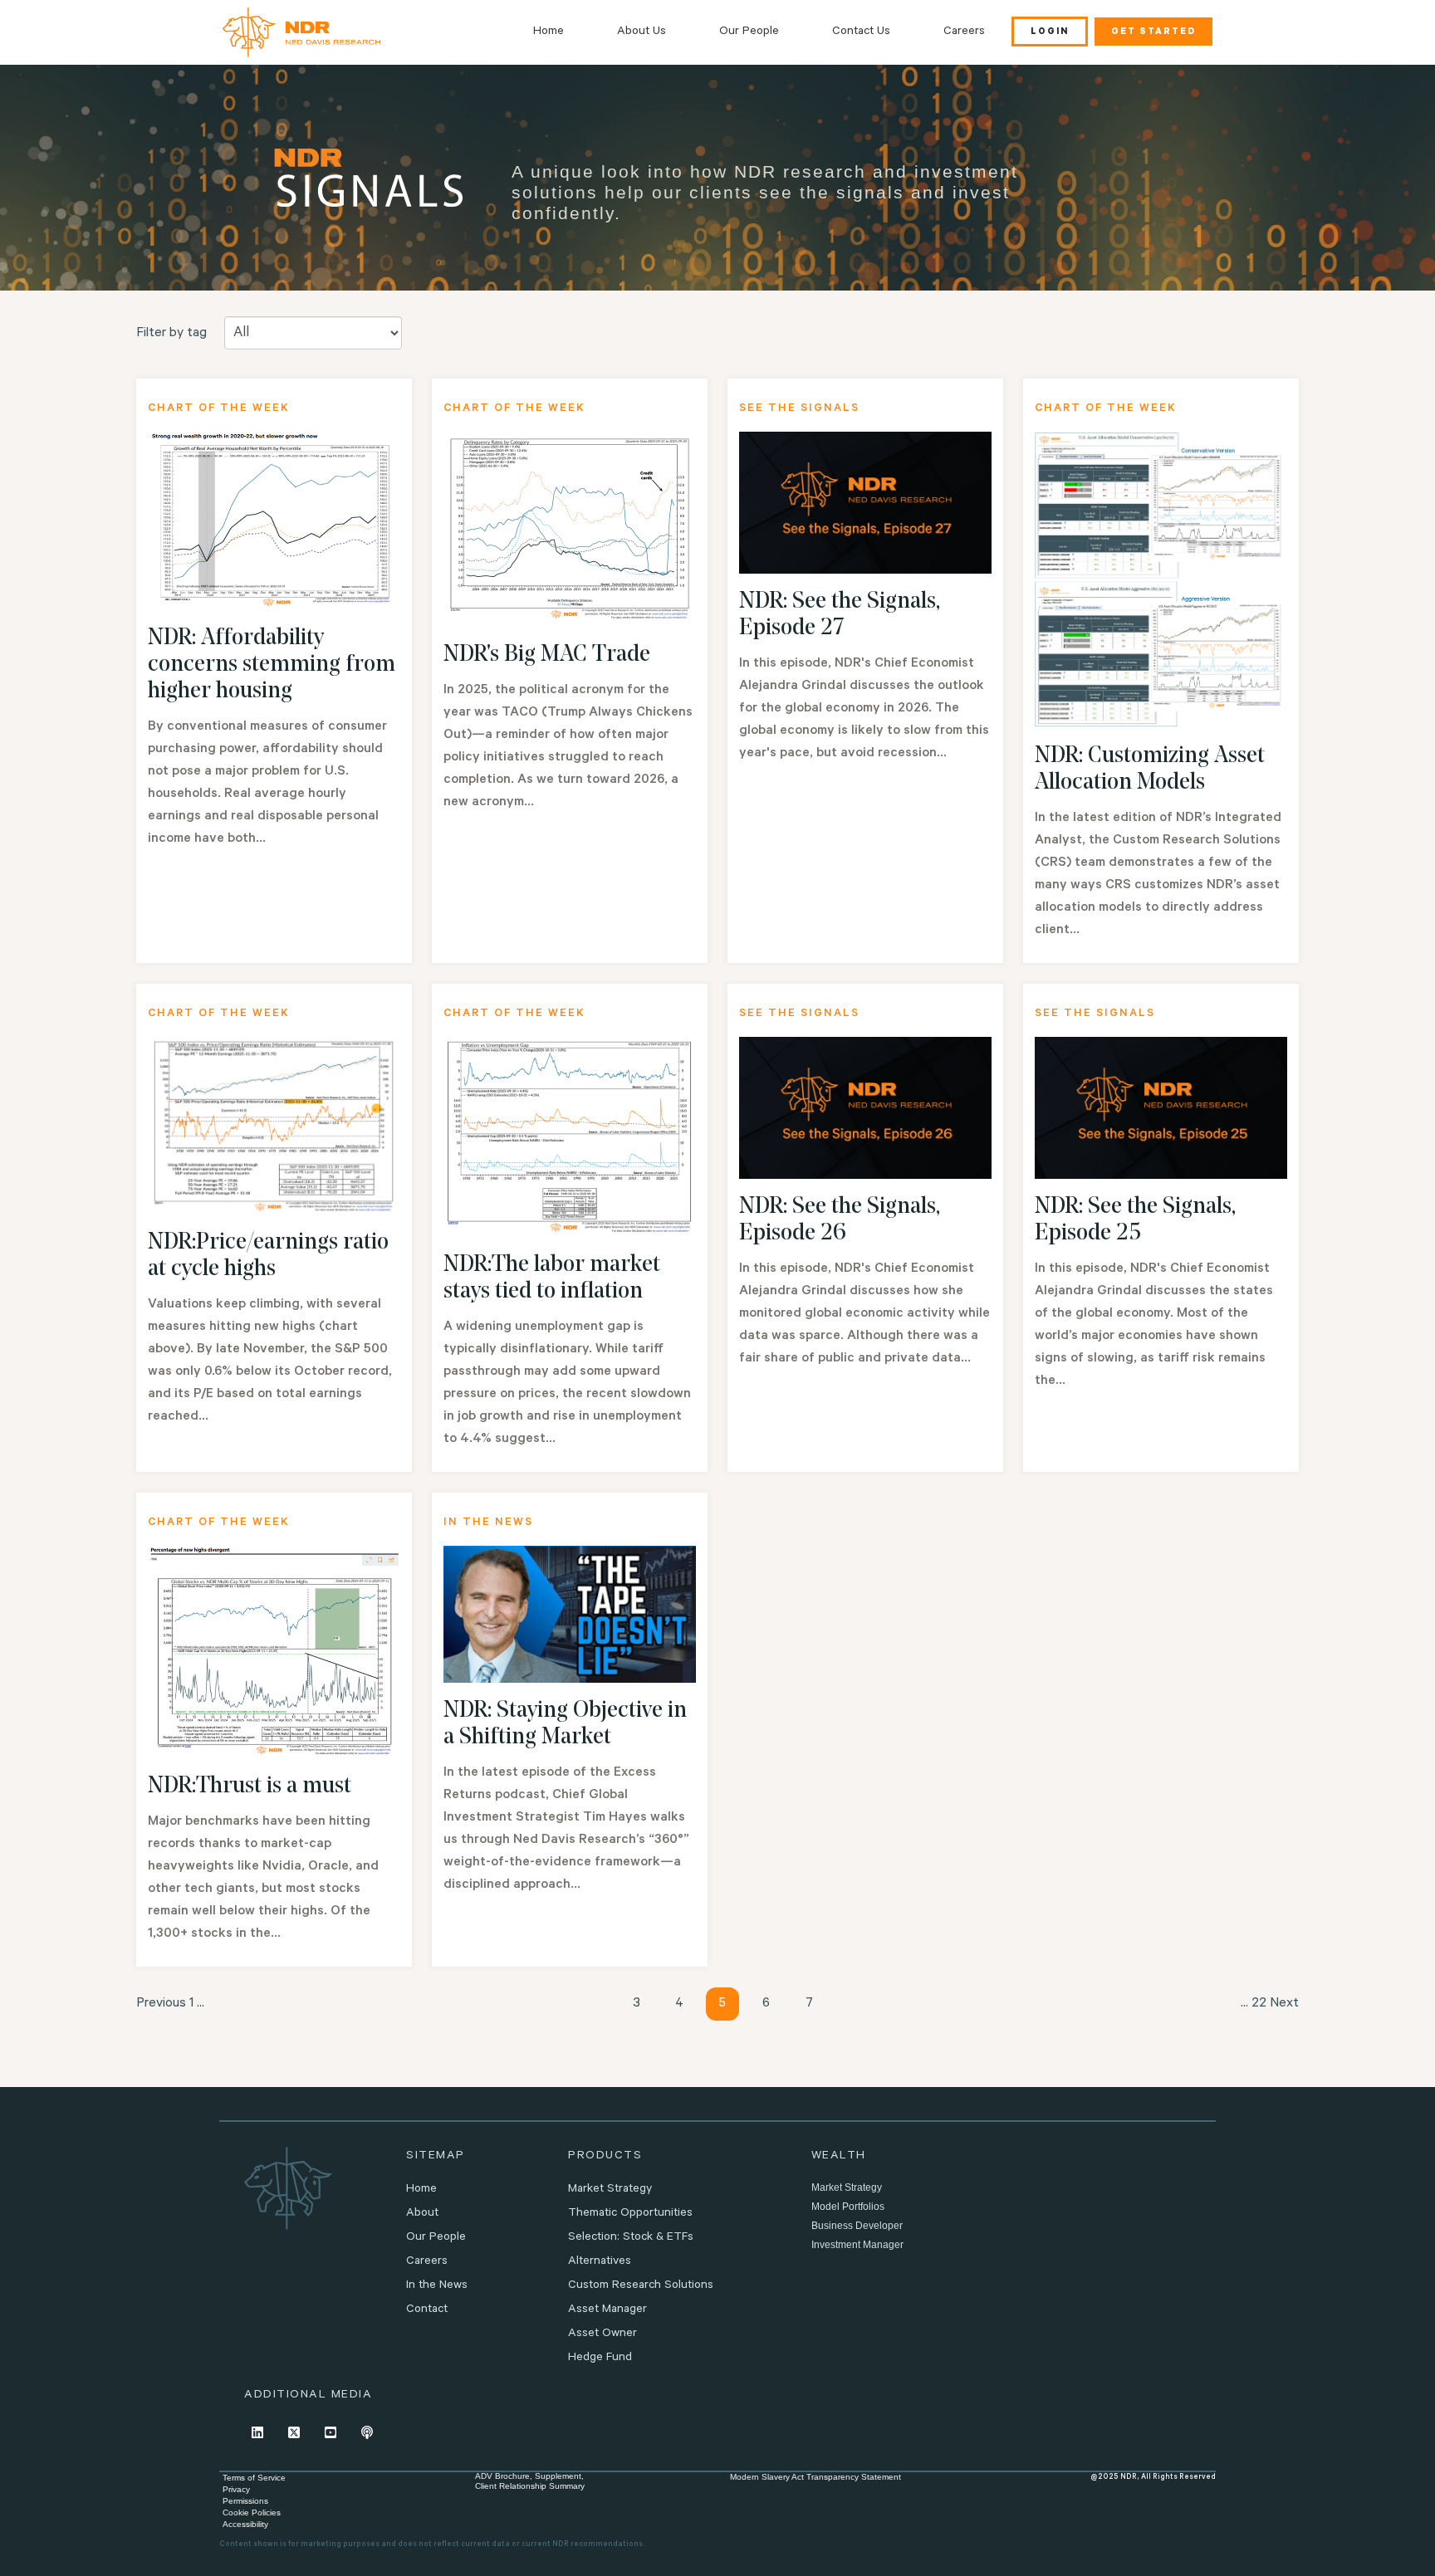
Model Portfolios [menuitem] (848, 2207)
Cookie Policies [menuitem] (252, 2512)
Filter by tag (171, 334)
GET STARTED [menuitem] (1153, 32)
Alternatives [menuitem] (600, 2262)
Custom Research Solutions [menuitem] (641, 2286)
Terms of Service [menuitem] (254, 2478)
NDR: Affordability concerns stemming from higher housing (272, 665)
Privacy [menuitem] (236, 2489)
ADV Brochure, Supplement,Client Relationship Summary (530, 2481)
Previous (161, 2004)
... (201, 2004)
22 (1259, 2004)
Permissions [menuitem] (245, 2501)
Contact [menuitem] (427, 2310)
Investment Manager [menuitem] (857, 2245)
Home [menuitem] (549, 32)
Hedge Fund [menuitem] (600, 2358)
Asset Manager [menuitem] (607, 2310)
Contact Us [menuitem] (861, 32)
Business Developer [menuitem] (857, 2226)
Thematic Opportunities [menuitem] (630, 2214)
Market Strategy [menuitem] (610, 2190)
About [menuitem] (422, 2214)
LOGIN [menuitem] (1050, 32)
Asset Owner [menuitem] (602, 2334)
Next (1284, 2004)
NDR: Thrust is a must (250, 1787)
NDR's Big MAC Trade (547, 655)
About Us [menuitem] (642, 32)
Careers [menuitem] (964, 32)
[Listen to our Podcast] (367, 2432)
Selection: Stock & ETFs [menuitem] (631, 2238)
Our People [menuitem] (749, 32)
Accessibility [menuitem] (245, 2524)
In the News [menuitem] (437, 2286)
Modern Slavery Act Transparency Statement (815, 2477)
